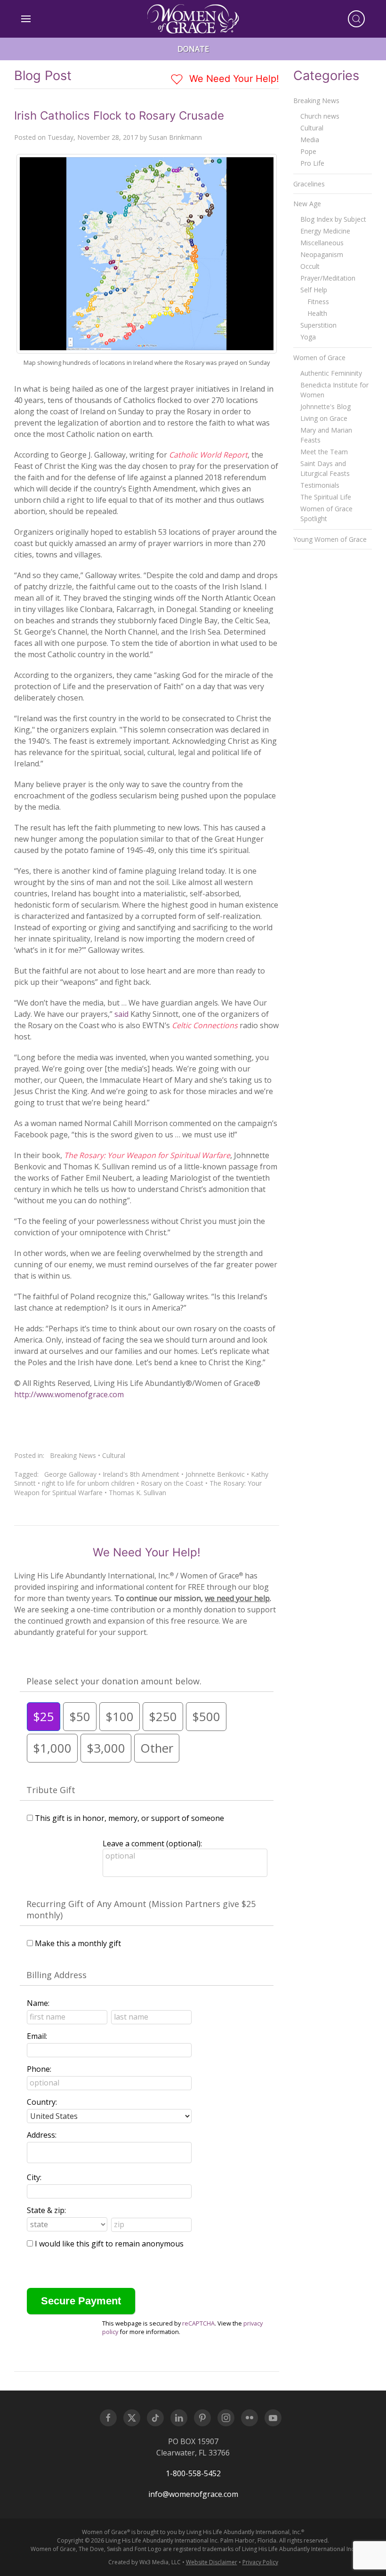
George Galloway (70, 1474)
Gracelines (309, 184)
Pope (308, 151)
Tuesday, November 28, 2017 (93, 137)
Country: (42, 2102)
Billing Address (56, 1975)
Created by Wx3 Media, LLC (145, 2562)
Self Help (314, 290)
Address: (42, 2135)
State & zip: (46, 2210)
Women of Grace (319, 358)
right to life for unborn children (88, 1483)
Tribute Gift (51, 1790)
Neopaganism (322, 254)
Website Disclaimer (212, 2562)
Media (310, 140)
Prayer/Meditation (328, 278)
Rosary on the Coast (172, 1483)
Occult (310, 266)
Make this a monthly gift (78, 1943)
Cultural (114, 1455)
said (121, 1014)
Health (317, 313)
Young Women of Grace (330, 539)
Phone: (39, 2069)
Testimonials (320, 485)
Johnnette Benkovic (215, 1474)
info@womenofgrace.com (193, 2494)
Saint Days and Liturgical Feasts (325, 468)
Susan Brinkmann (175, 137)
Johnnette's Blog (326, 407)
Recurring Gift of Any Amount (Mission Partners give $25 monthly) (141, 1909)
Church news (320, 116)
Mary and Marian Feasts (326, 435)
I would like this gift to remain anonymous (109, 2244)
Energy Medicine (325, 231)
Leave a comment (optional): (152, 1843)
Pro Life (312, 163)
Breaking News (73, 1455)
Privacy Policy (260, 2562)
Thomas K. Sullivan (137, 1493)
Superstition (318, 325)
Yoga (308, 337)
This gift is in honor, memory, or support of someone (129, 1818)
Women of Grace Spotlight (326, 514)
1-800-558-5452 (193, 2473)
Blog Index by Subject (333, 219)
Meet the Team (324, 452)
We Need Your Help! (233, 79)
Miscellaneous (322, 243)
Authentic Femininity (331, 373)
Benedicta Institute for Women (334, 390)
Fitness (318, 302)
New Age (307, 204)
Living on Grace (324, 418)
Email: (37, 2036)
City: (34, 2177)
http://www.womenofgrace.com (69, 1394)
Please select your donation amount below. (114, 1681)
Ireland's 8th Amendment (141, 1474)
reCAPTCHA (198, 2323)
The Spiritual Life (326, 497)
